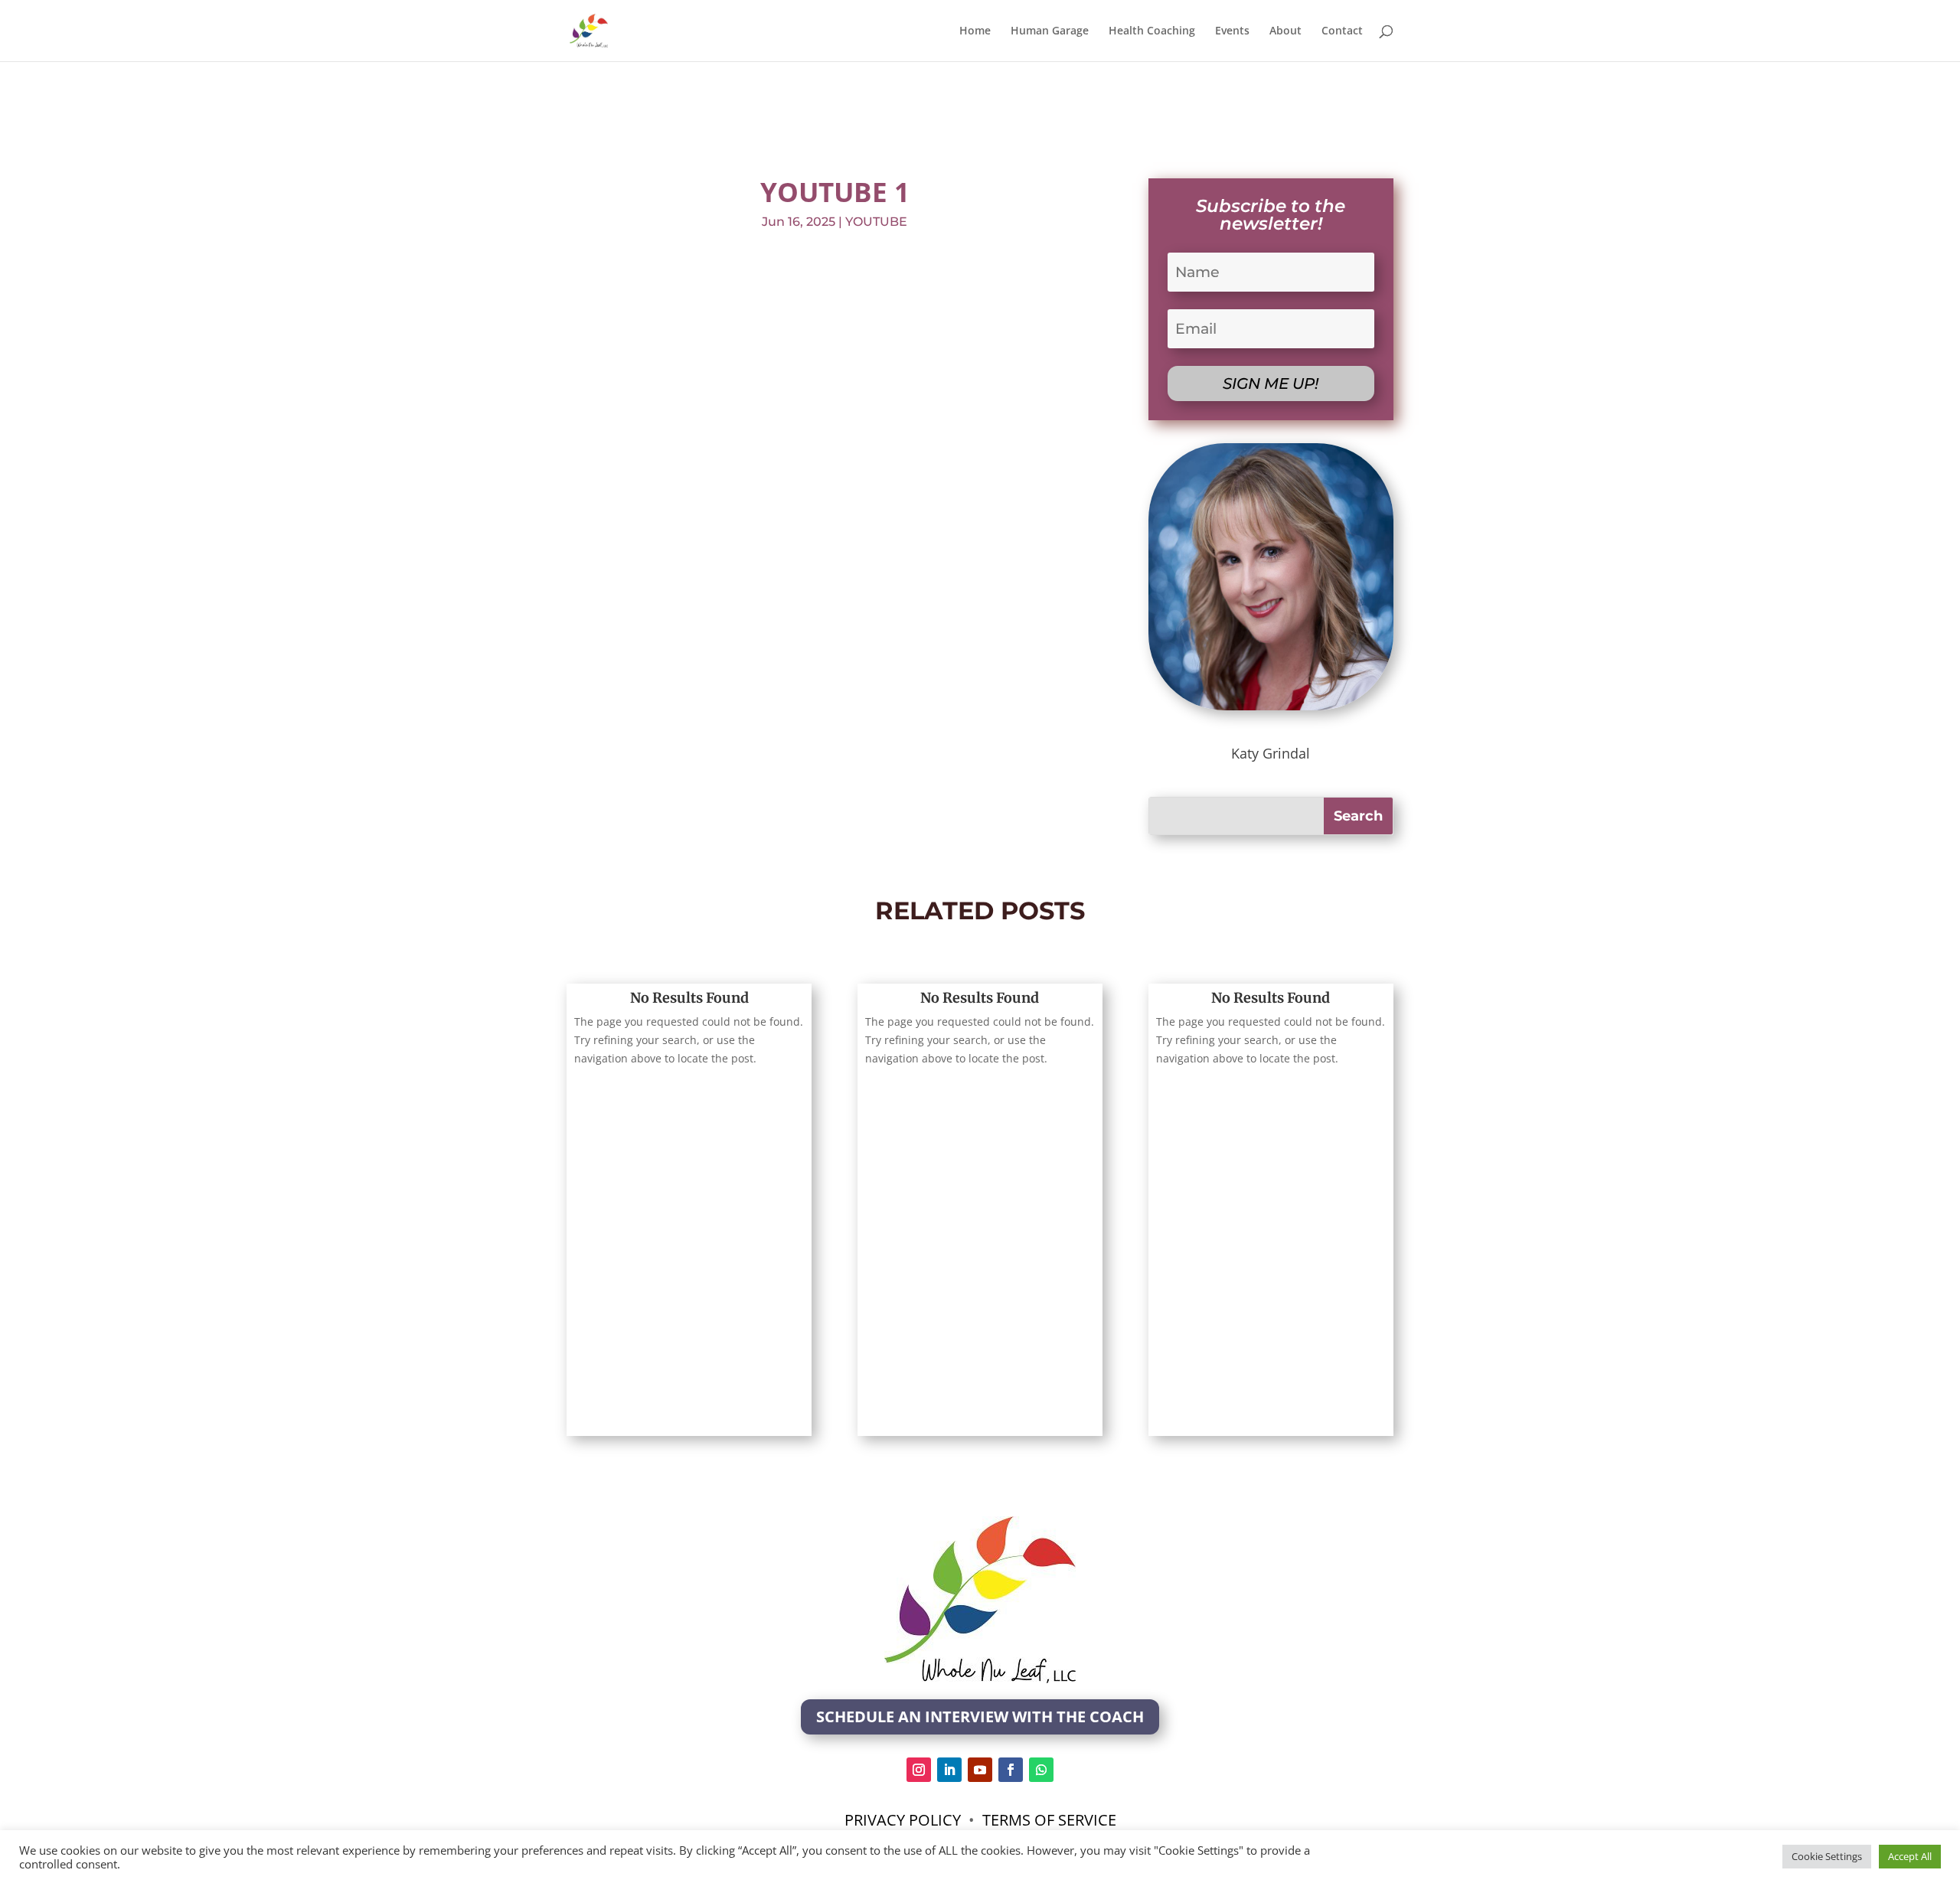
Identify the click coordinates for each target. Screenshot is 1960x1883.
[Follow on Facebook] (1011, 1770)
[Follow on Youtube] (980, 1770)
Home (975, 31)
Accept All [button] (1910, 1856)
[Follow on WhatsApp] (1041, 1770)
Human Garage (1050, 31)
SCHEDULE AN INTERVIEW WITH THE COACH (980, 1717)
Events (1232, 31)
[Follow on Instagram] (919, 1770)
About (1285, 31)
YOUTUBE (876, 222)
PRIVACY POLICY (905, 1820)
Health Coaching (1152, 31)
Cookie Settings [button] (1827, 1856)
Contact (1342, 31)
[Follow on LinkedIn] (949, 1770)
